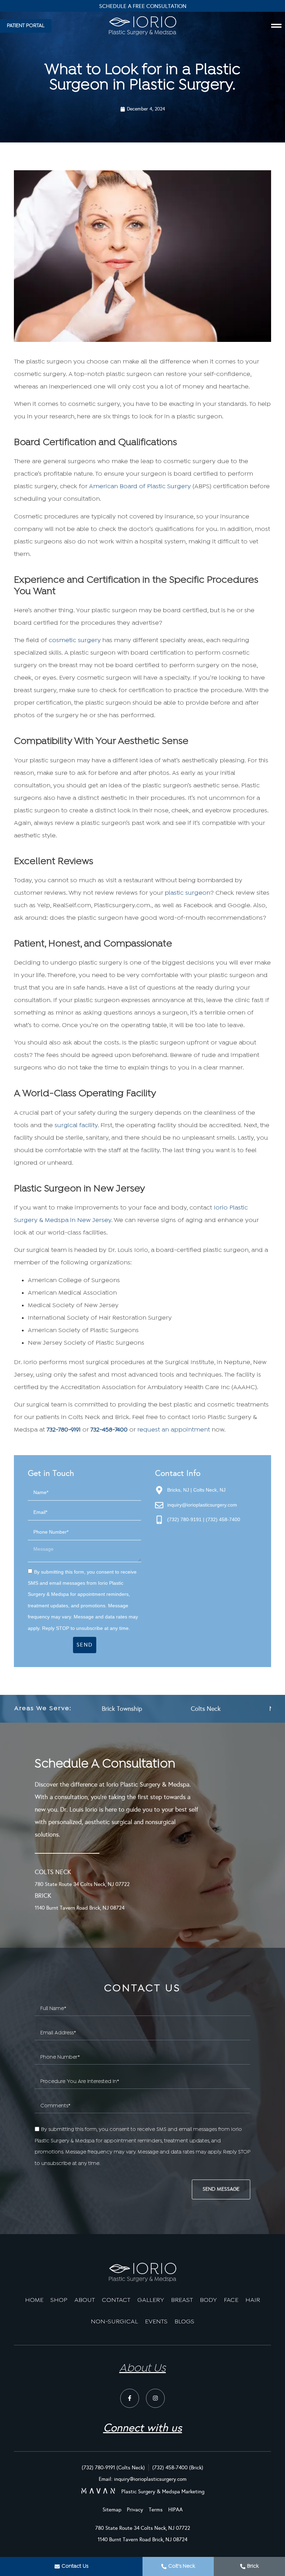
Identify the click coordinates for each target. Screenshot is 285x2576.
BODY (208, 2300)
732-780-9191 (64, 1430)
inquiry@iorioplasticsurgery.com (202, 1505)
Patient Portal (143, 6)
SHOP (59, 2300)
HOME (34, 2300)
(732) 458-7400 (223, 1519)
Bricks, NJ (178, 1490)
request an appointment (174, 1430)
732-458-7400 (109, 1430)
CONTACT (116, 2300)
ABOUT (85, 2300)
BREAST (182, 2300)
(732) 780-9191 (184, 1519)
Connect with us (143, 2428)
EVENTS (156, 2322)
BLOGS (184, 2322)
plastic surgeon (188, 893)
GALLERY (151, 2300)
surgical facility (76, 1126)
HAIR (253, 2300)
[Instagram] (155, 2398)
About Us (142, 2369)
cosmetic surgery (75, 641)
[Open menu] (276, 26)
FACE (231, 2300)
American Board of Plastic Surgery (140, 487)
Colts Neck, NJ (209, 1490)
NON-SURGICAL (114, 2322)
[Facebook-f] (130, 2398)
